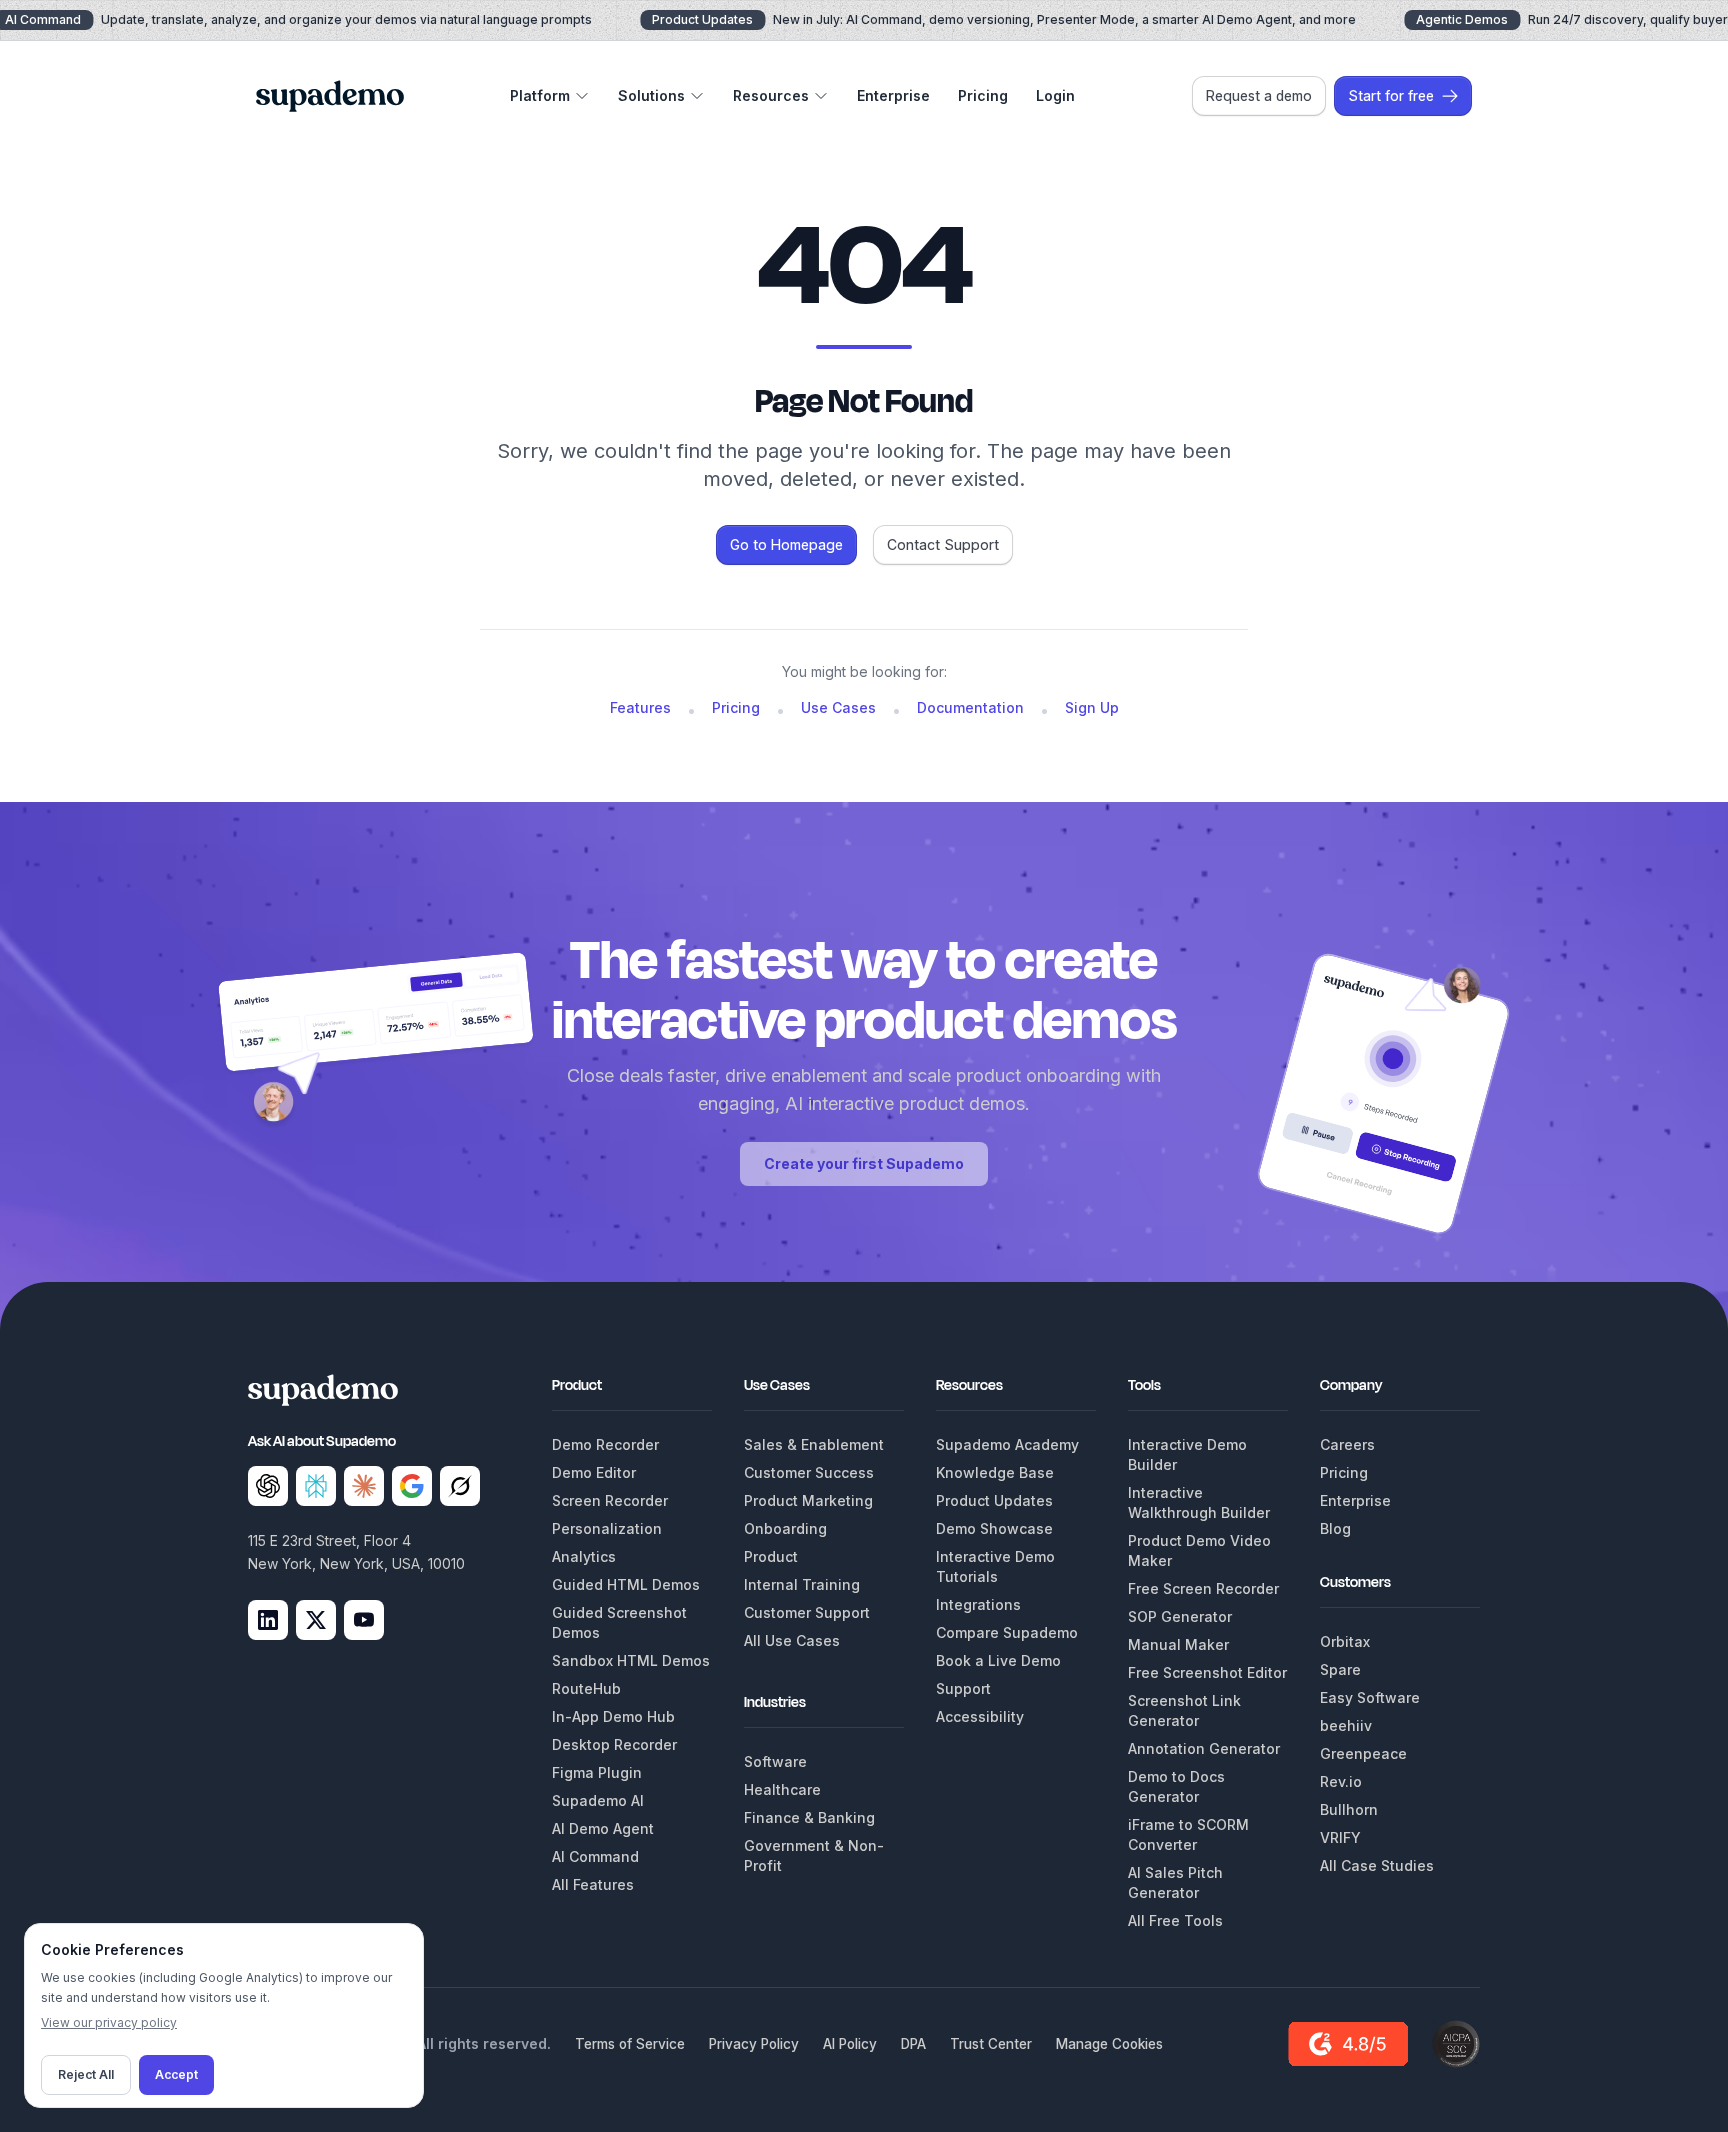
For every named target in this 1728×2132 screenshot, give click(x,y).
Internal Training (802, 1584)
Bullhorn (1349, 1809)
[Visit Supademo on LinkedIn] (268, 1620)
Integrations (978, 1604)
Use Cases (838, 707)
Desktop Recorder (614, 1744)
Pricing (983, 95)
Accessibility (980, 1716)
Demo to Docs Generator (1176, 1786)
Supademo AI (598, 1800)
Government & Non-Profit (814, 1855)
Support (963, 1688)
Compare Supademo (1007, 1632)
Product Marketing (808, 1500)
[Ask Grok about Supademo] (460, 1486)
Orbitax (1345, 1641)
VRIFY (1340, 1837)
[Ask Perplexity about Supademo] (316, 1486)
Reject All (86, 2074)
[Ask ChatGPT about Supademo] (268, 1486)
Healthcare (782, 1789)
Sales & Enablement (814, 1444)
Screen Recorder (610, 1500)
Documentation (970, 707)
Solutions (651, 95)
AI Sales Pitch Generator (1175, 1882)
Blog (1335, 1528)
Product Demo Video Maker (1199, 1550)
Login (1055, 95)
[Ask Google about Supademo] (412, 1486)
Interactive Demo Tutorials (995, 1566)
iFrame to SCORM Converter (1188, 1834)
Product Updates (994, 1500)
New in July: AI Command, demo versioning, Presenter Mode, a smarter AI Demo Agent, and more (1004, 19)
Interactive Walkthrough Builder (1199, 1502)
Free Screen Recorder (1203, 1588)
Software (775, 1761)
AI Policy (850, 2044)
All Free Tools (1175, 1920)
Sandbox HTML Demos (631, 1660)
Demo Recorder (605, 1444)
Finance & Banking (809, 1817)
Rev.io (1341, 1781)
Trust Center (991, 2044)
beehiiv (1346, 1725)
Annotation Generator (1204, 1748)
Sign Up (1092, 707)
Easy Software (1370, 1697)
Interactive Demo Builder (1187, 1454)
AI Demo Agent (603, 1828)
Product (771, 1556)
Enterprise (893, 95)
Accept (176, 2074)
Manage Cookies (1109, 2044)
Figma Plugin (597, 1772)
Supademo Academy (1007, 1444)
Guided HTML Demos (626, 1584)
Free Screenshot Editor (1207, 1672)
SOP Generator (1180, 1616)
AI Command (595, 1856)
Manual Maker (1178, 1644)
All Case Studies (1377, 1865)
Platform (540, 95)
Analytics (584, 1556)
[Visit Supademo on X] (316, 1620)
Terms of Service (630, 2044)
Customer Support (807, 1612)
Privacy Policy (754, 2044)
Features (640, 707)
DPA (913, 2044)
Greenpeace (1363, 1753)
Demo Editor (594, 1472)
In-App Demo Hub (613, 1716)
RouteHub (586, 1688)
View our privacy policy (109, 2022)
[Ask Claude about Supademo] (364, 1486)
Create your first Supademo (864, 1163)
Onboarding (785, 1528)
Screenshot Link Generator (1184, 1710)
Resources (771, 95)
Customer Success (809, 1472)
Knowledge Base (995, 1472)
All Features (593, 1884)
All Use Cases (792, 1640)
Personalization (607, 1528)
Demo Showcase (994, 1528)
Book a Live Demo (998, 1660)
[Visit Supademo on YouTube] (364, 1620)
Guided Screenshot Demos (619, 1622)
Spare (1340, 1669)
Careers (1347, 1444)
